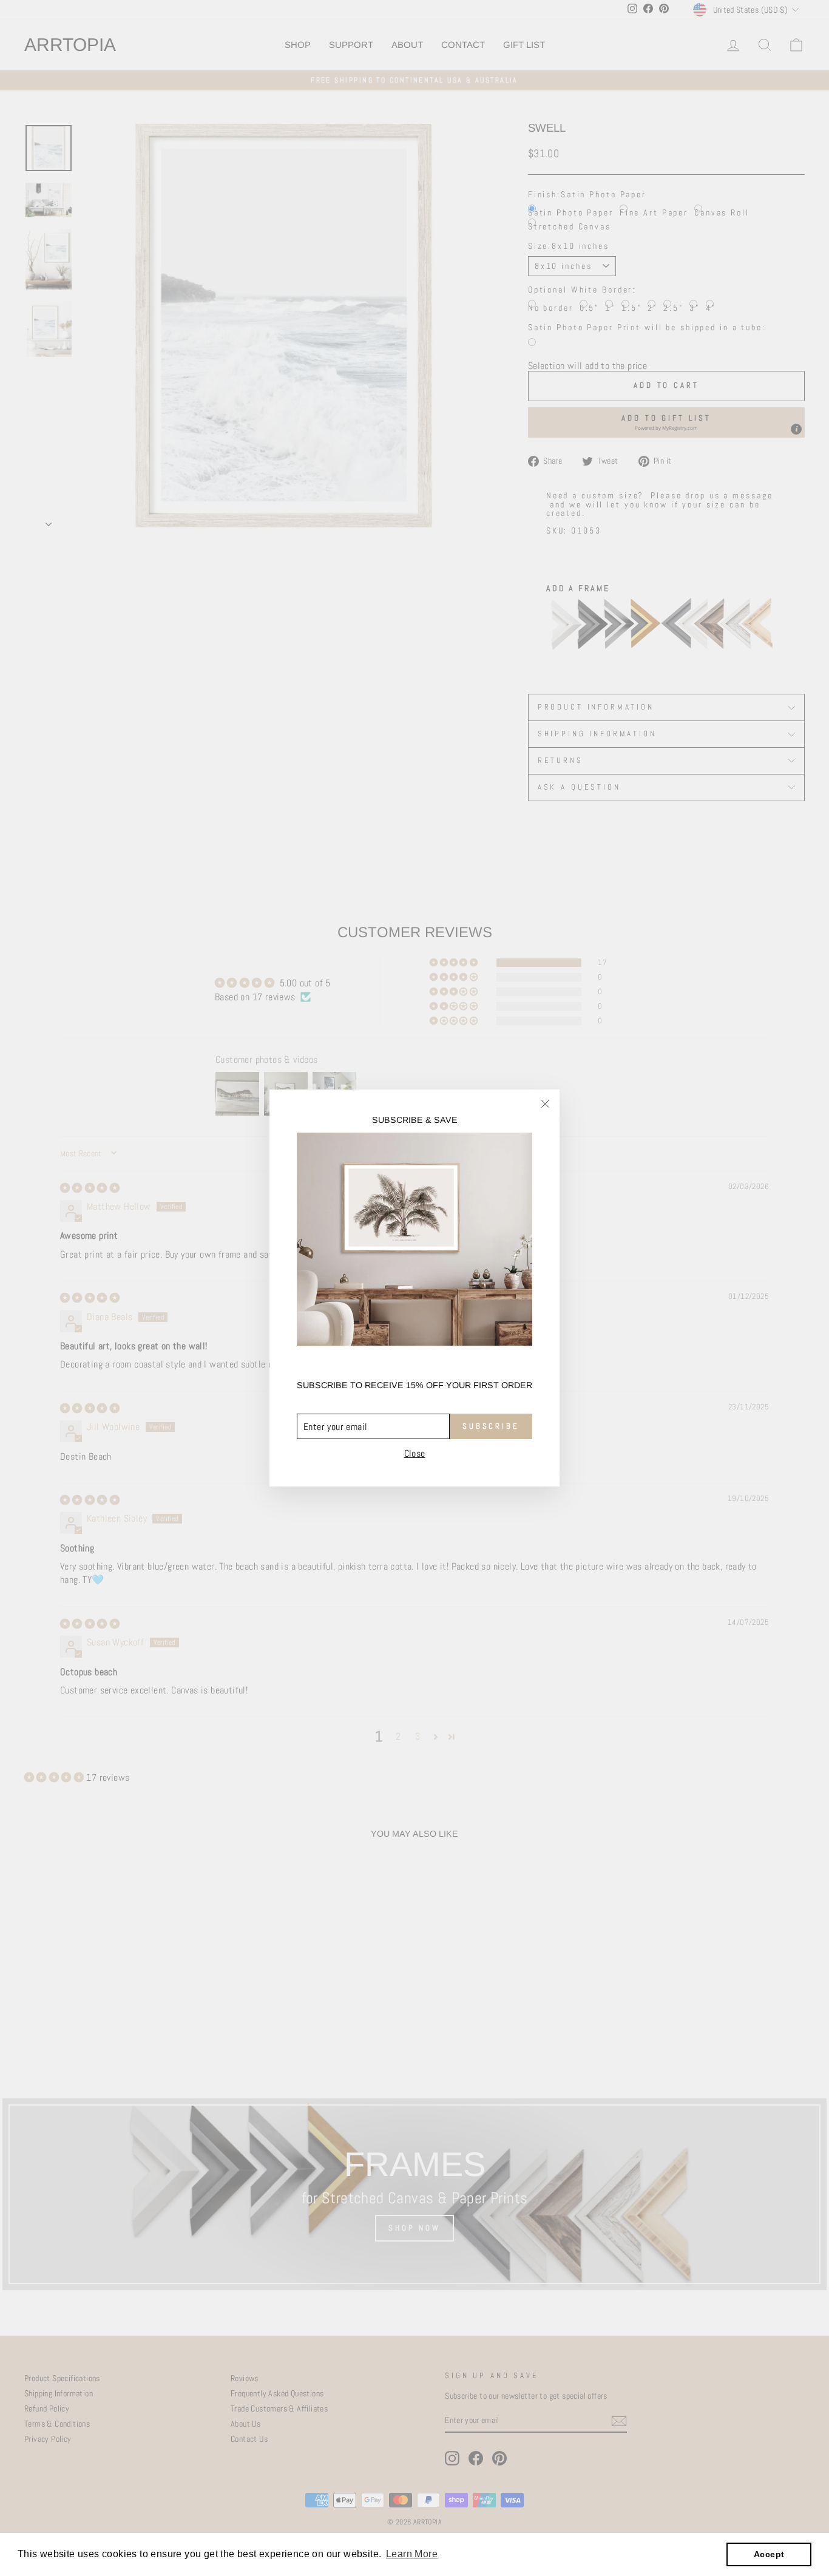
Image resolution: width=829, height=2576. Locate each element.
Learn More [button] (412, 2554)
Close (415, 1454)
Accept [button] (769, 2554)
